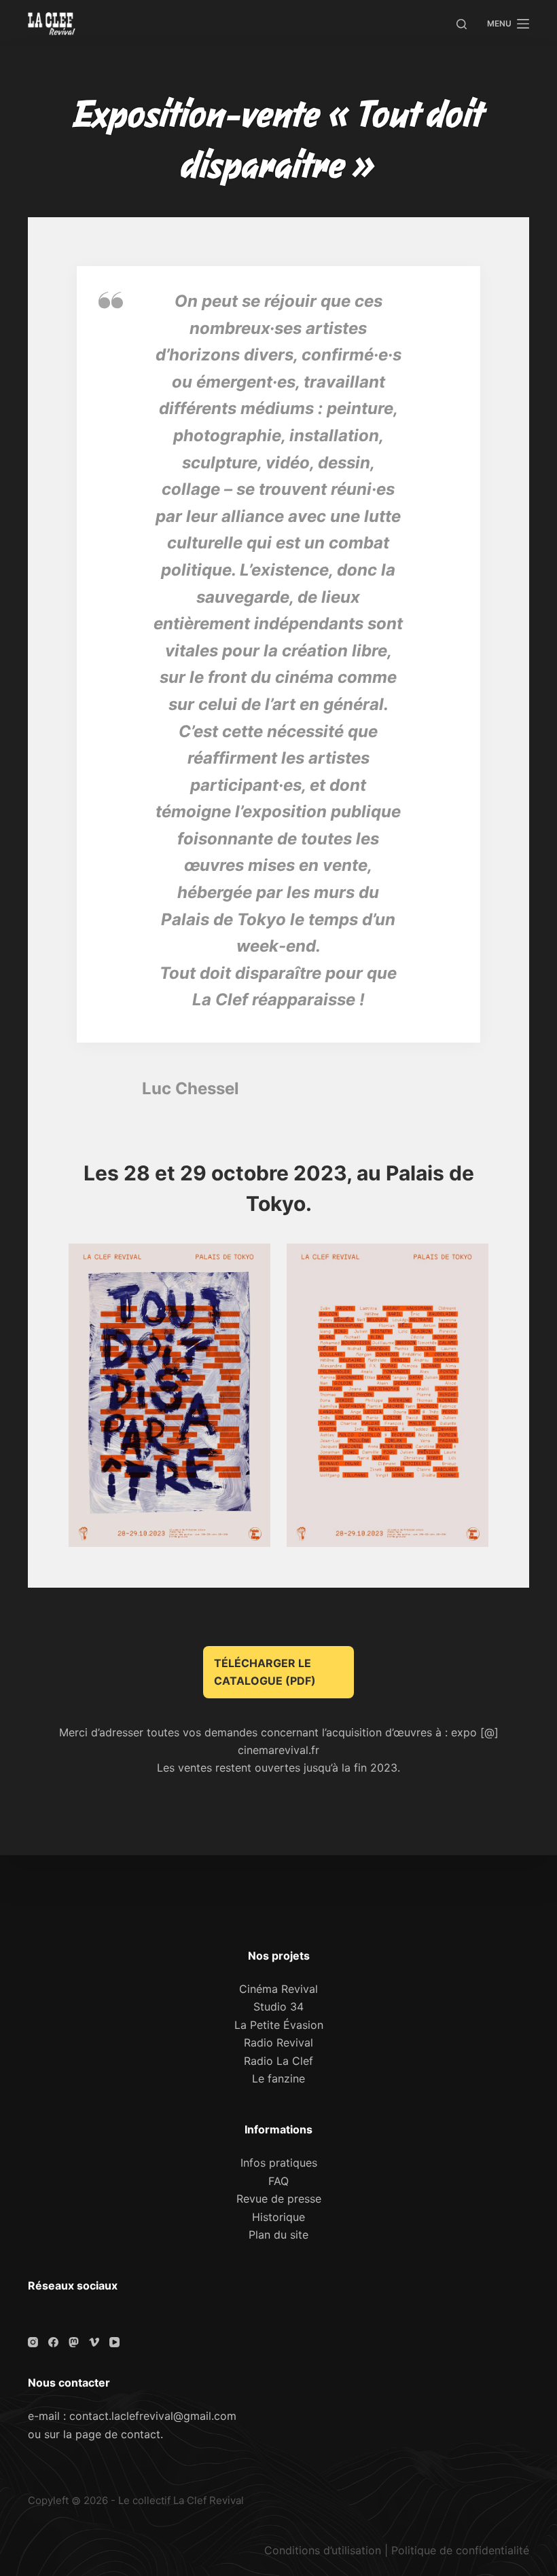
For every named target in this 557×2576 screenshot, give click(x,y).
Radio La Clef (278, 2061)
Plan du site (278, 2235)
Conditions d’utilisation (323, 2550)
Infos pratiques (279, 2163)
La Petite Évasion (279, 2025)
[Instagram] (33, 2342)
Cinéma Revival (278, 1989)
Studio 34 (278, 2006)
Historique (278, 2217)
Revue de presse (279, 2199)
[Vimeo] (94, 2342)
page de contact (118, 2434)
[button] (169, 1395)
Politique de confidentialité (460, 2550)
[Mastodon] (74, 2342)
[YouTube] (114, 2342)
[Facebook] (53, 2342)
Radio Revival (278, 2042)
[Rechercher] (462, 24)
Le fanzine (278, 2078)
